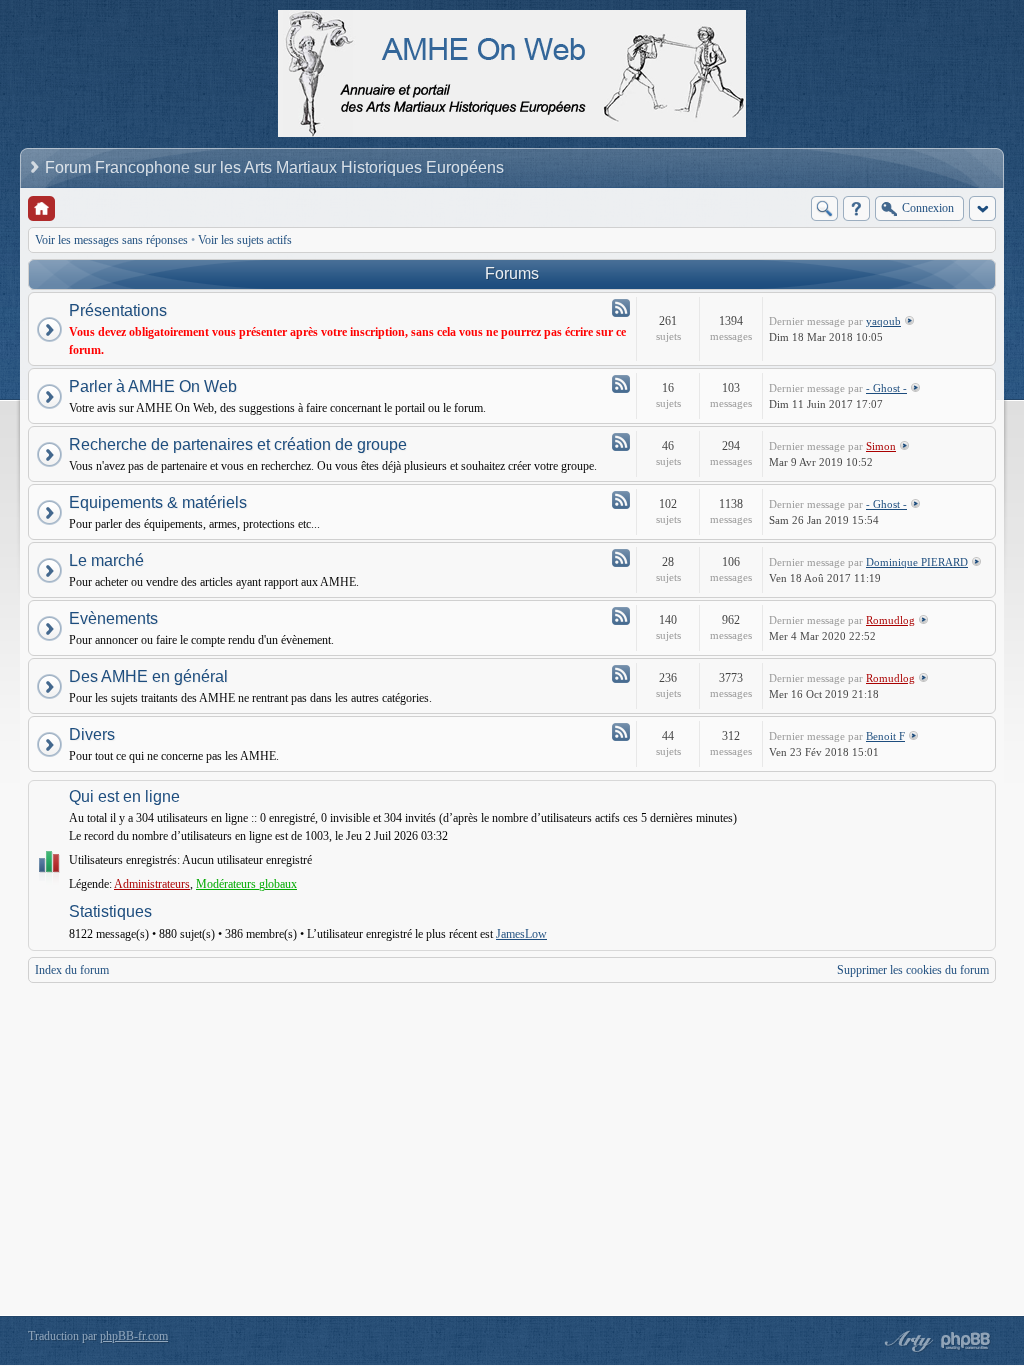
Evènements (113, 618)
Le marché (106, 560)
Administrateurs (152, 884)
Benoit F (885, 736)
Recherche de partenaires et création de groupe (238, 444)
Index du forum (72, 970)
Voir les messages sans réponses (111, 240)
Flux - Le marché (621, 558)
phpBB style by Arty (906, 1341)
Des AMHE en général (148, 676)
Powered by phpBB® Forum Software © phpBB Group (966, 1341)
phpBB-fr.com (134, 1336)
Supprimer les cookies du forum (913, 970)
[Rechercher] (824, 208)
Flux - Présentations (621, 308)
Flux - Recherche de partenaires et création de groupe (621, 442)
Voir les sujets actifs (245, 240)
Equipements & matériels (158, 502)
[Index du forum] (41, 208)
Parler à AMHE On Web (153, 386)
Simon (881, 446)
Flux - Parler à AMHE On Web (621, 384)
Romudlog (890, 620)
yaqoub (883, 321)
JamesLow (521, 934)
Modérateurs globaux (246, 884)
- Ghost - (886, 388)
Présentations (118, 310)
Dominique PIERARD (917, 562)
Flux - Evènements (621, 616)
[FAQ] (856, 208)
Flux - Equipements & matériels (621, 500)
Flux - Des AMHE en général (621, 674)
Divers (92, 734)
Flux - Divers (621, 732)
